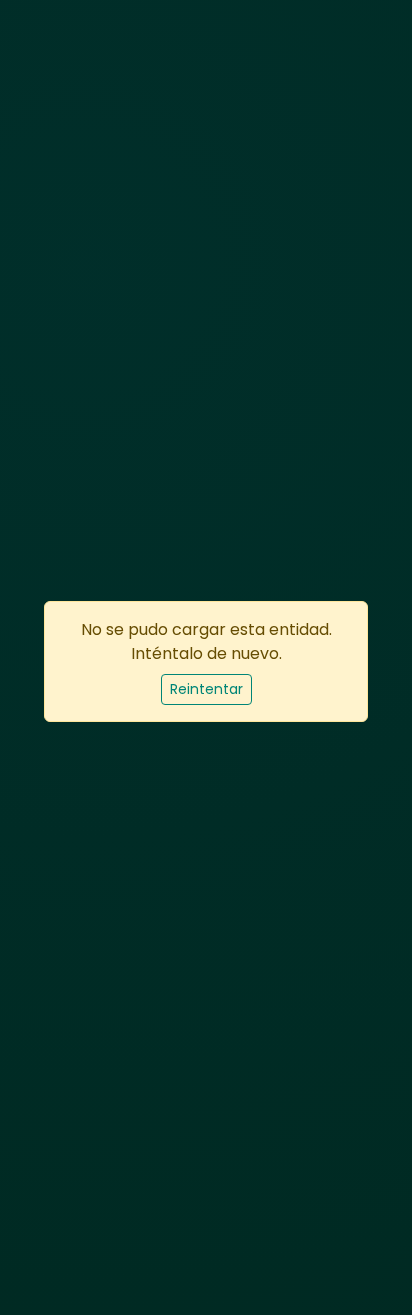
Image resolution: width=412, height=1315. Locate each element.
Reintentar (206, 689)
